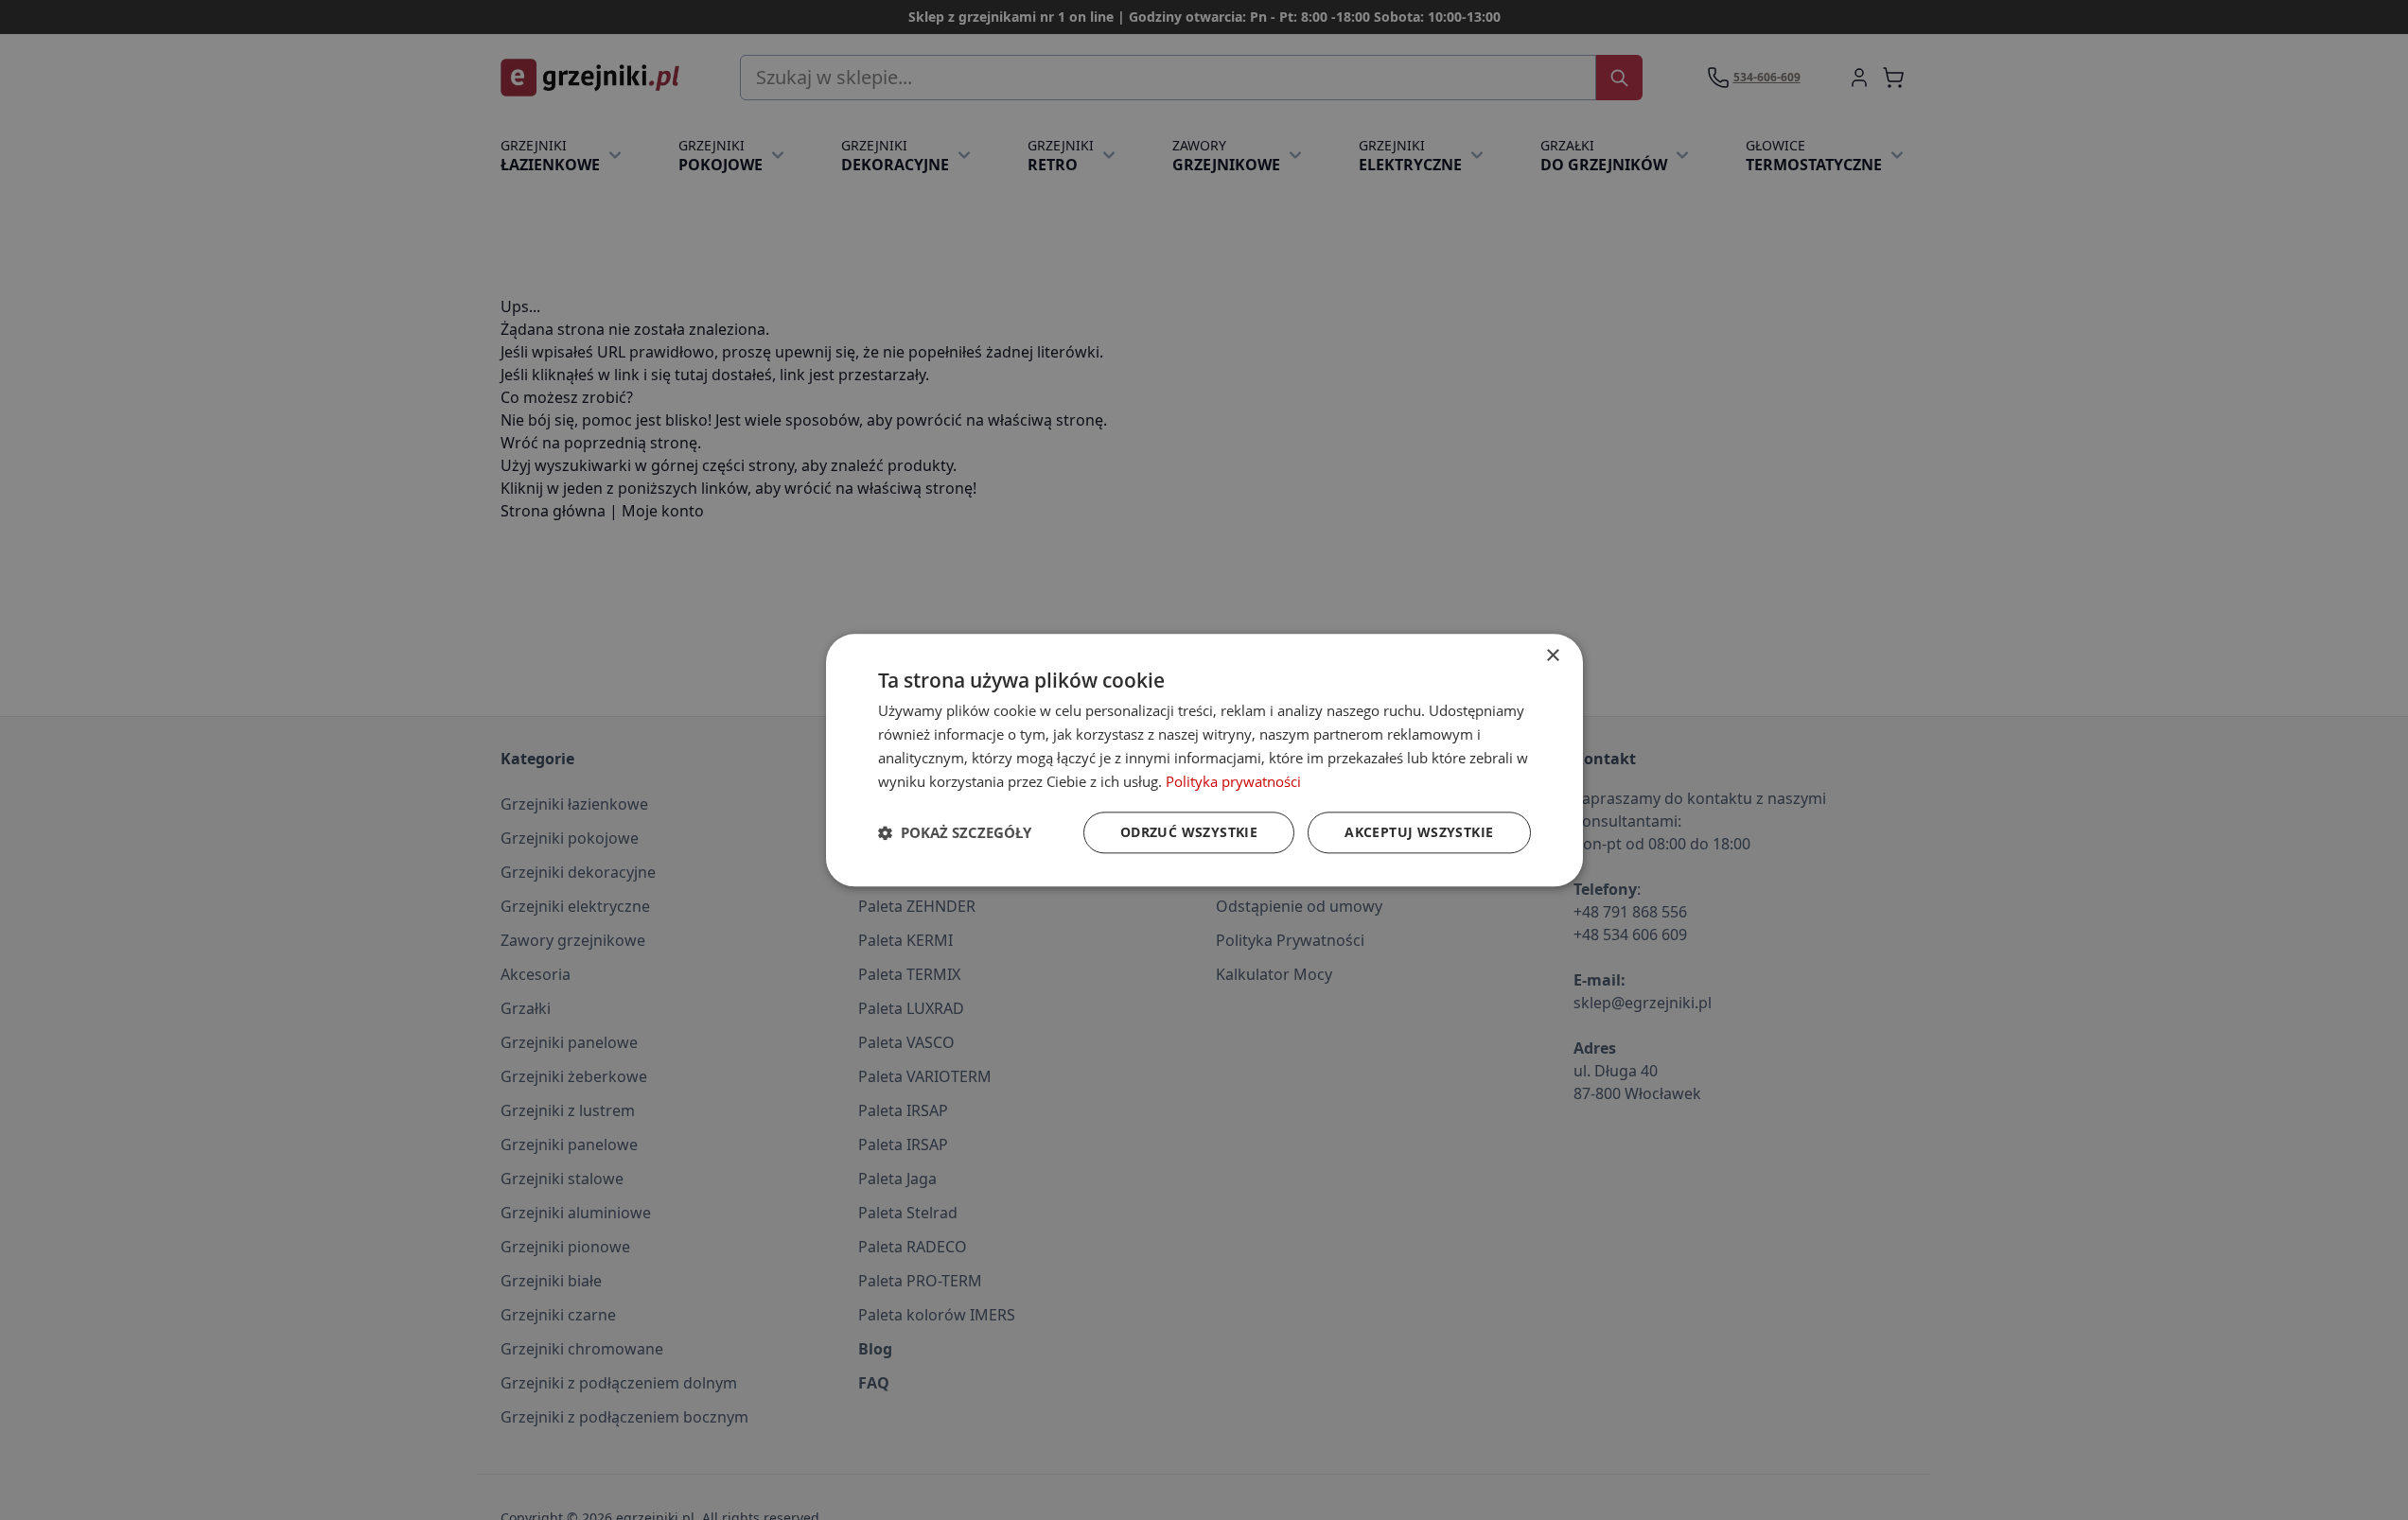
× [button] (1552, 656)
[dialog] (1204, 760)
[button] (955, 832)
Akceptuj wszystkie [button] (1419, 832)
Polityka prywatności (1233, 780)
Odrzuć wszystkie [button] (1189, 832)
